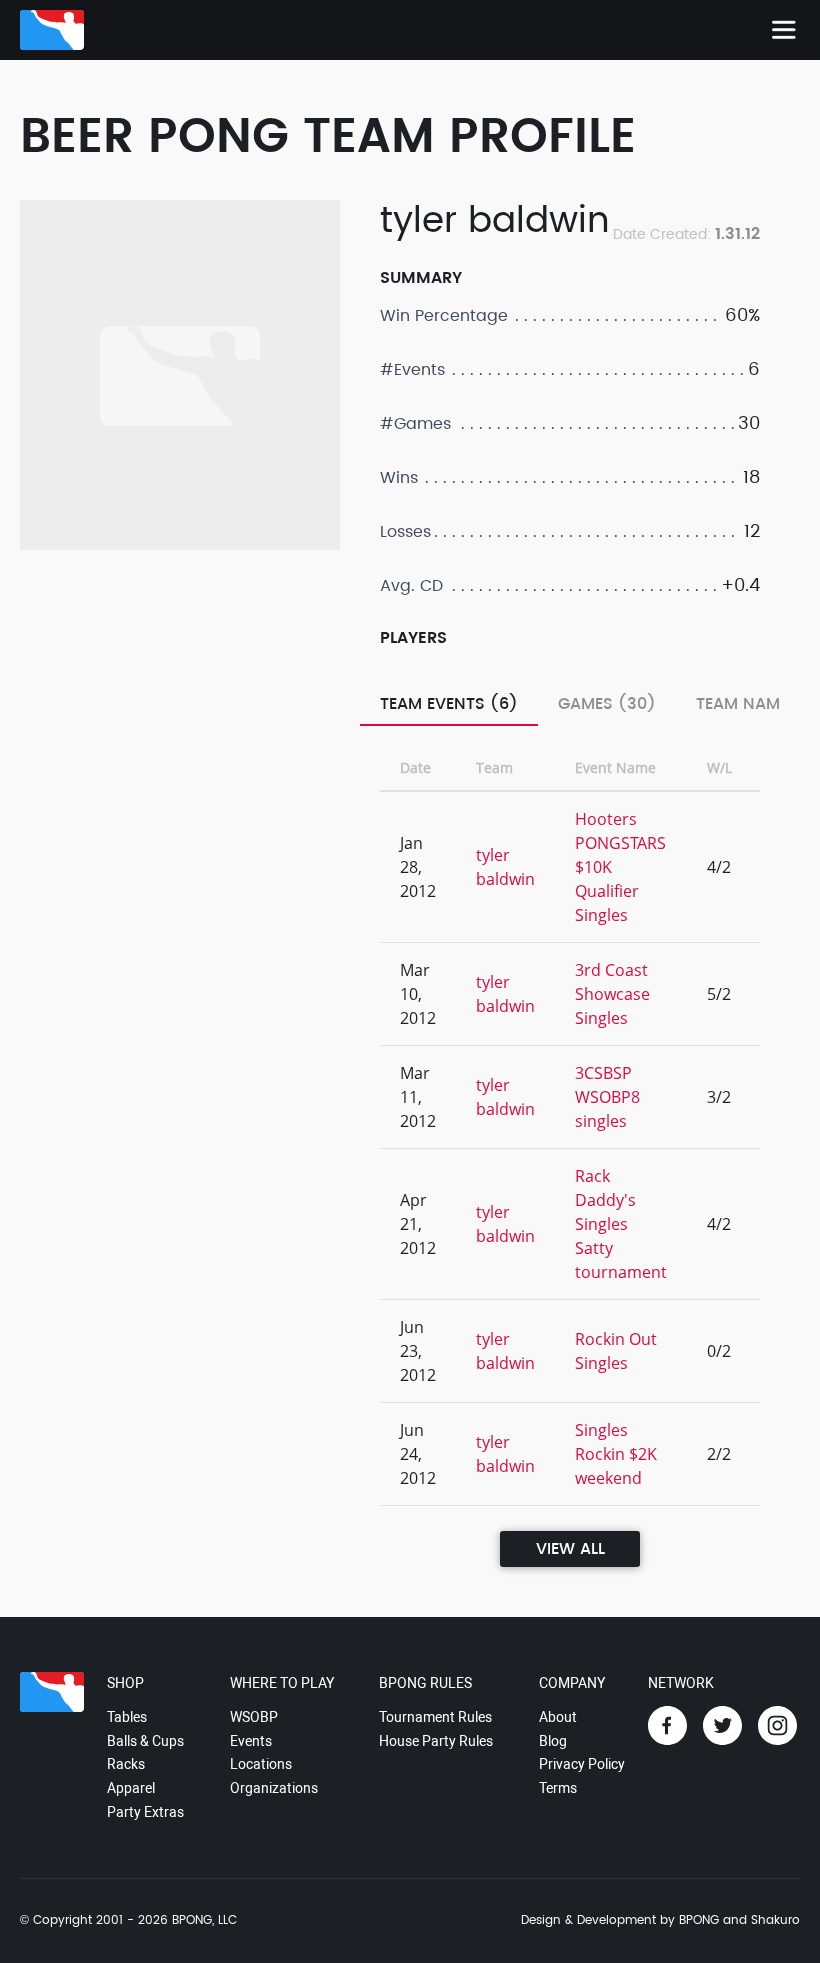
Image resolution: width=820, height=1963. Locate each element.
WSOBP (254, 1717)
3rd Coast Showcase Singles (612, 994)
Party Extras (145, 1812)
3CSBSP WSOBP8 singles (607, 1097)
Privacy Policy (582, 1764)
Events (251, 1741)
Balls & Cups (145, 1741)
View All (570, 1549)
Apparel (131, 1788)
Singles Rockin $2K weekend (616, 1454)
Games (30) (607, 704)
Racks (126, 1764)
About (558, 1717)
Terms (558, 1788)
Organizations (274, 1788)
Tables (127, 1717)
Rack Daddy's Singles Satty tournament (621, 1224)
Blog (553, 1741)
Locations (261, 1764)
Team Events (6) (449, 704)
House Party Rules (436, 1741)
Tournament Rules (435, 1717)
